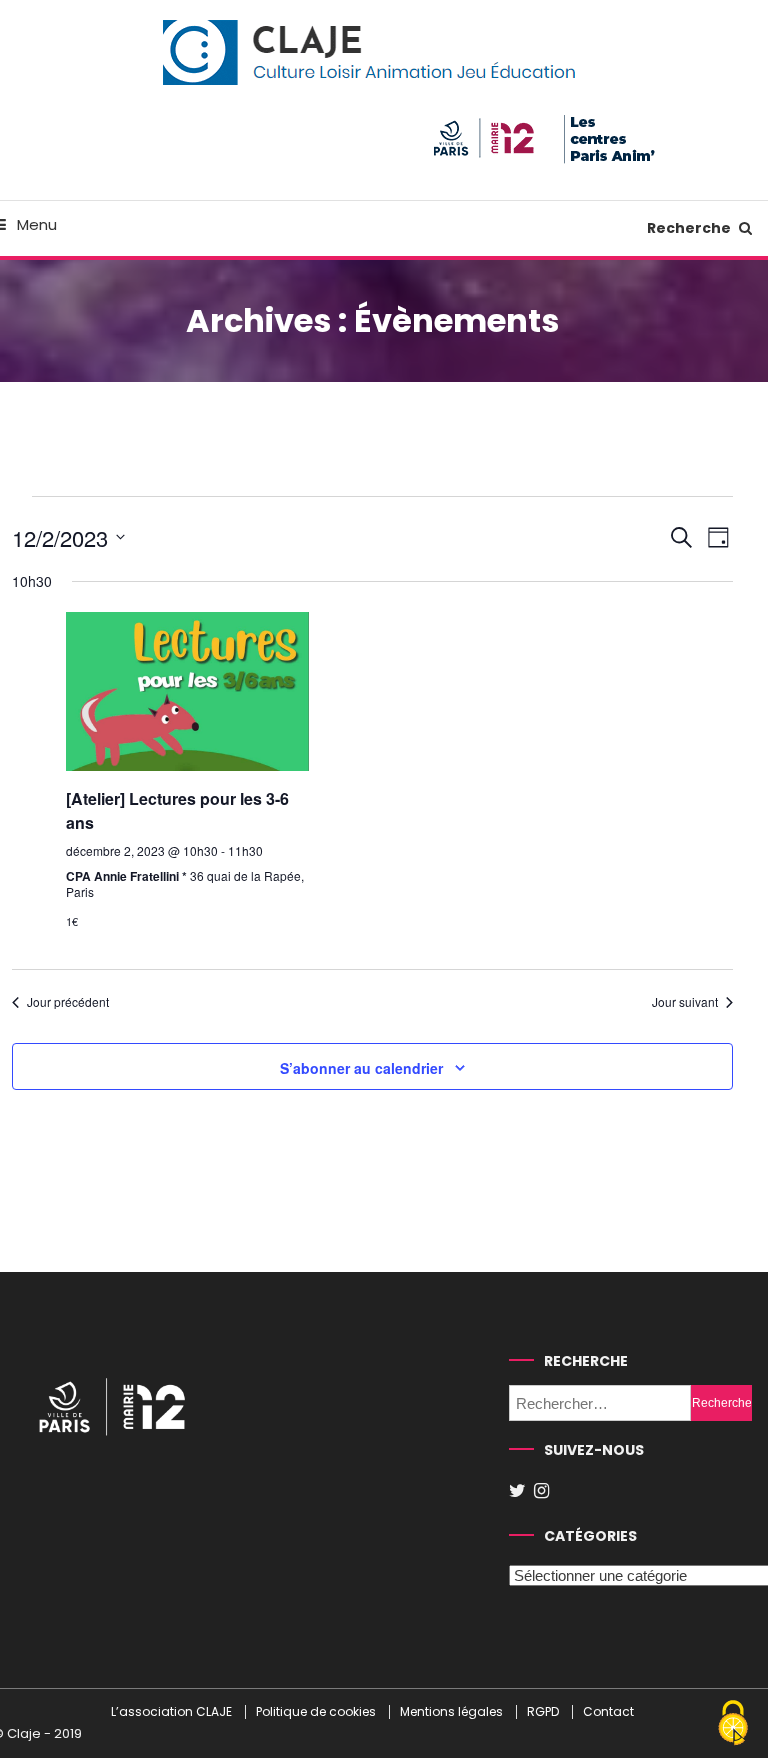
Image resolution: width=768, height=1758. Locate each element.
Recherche (690, 228)
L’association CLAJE (171, 1712)
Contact (608, 1712)
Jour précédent (68, 1002)
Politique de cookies (316, 1712)
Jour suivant (685, 1002)
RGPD (543, 1712)
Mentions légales (451, 1712)
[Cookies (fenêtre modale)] (733, 1724)
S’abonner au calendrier (361, 1068)
